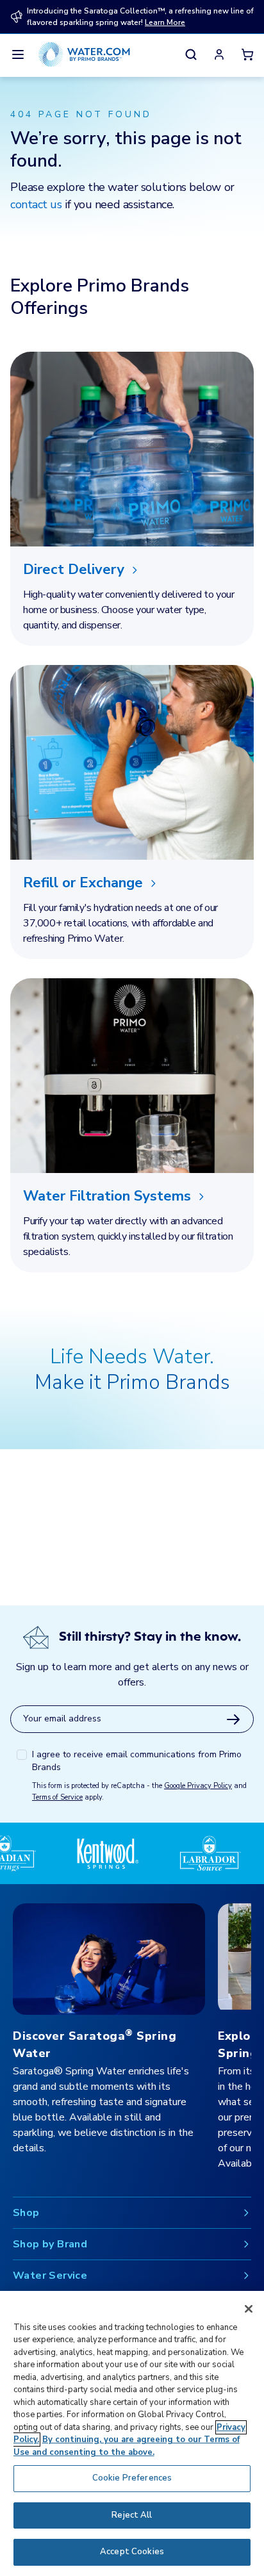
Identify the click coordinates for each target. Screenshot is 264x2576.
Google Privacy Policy (198, 1786)
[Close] (249, 2309)
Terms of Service (57, 1797)
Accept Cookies (132, 2552)
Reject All (132, 2515)
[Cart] (247, 54)
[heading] (132, 570)
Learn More (165, 22)
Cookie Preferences (132, 2478)
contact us (36, 204)
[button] (219, 54)
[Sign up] (233, 1719)
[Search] (191, 54)
